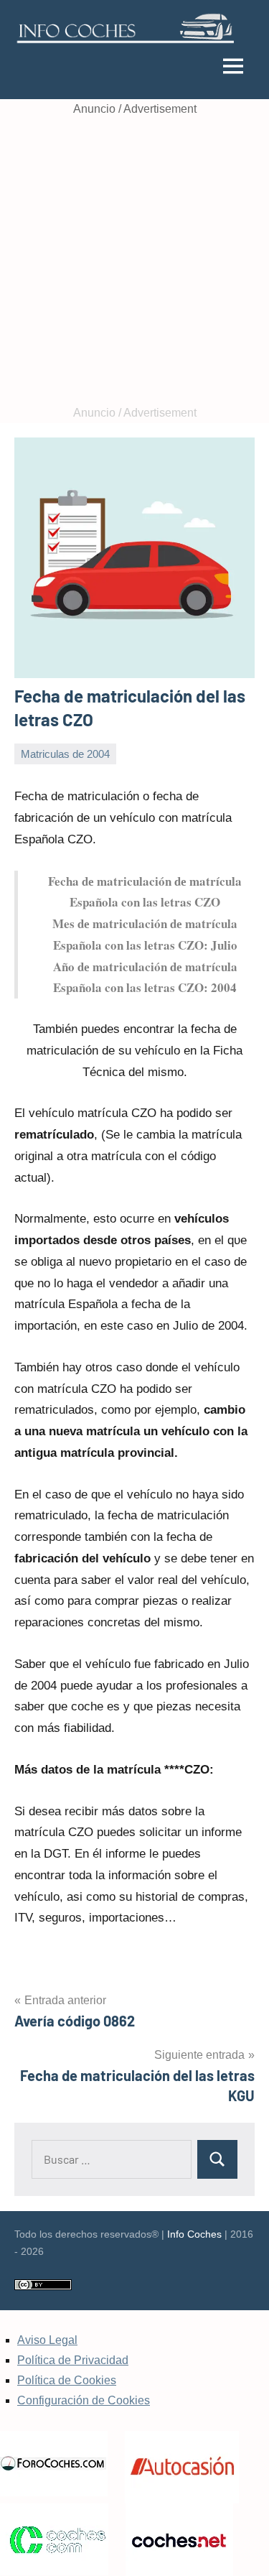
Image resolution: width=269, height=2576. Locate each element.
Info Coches (194, 2234)
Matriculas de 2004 (65, 754)
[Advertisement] (134, 261)
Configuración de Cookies (84, 2400)
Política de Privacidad (73, 2360)
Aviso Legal (47, 2340)
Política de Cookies (67, 2380)
